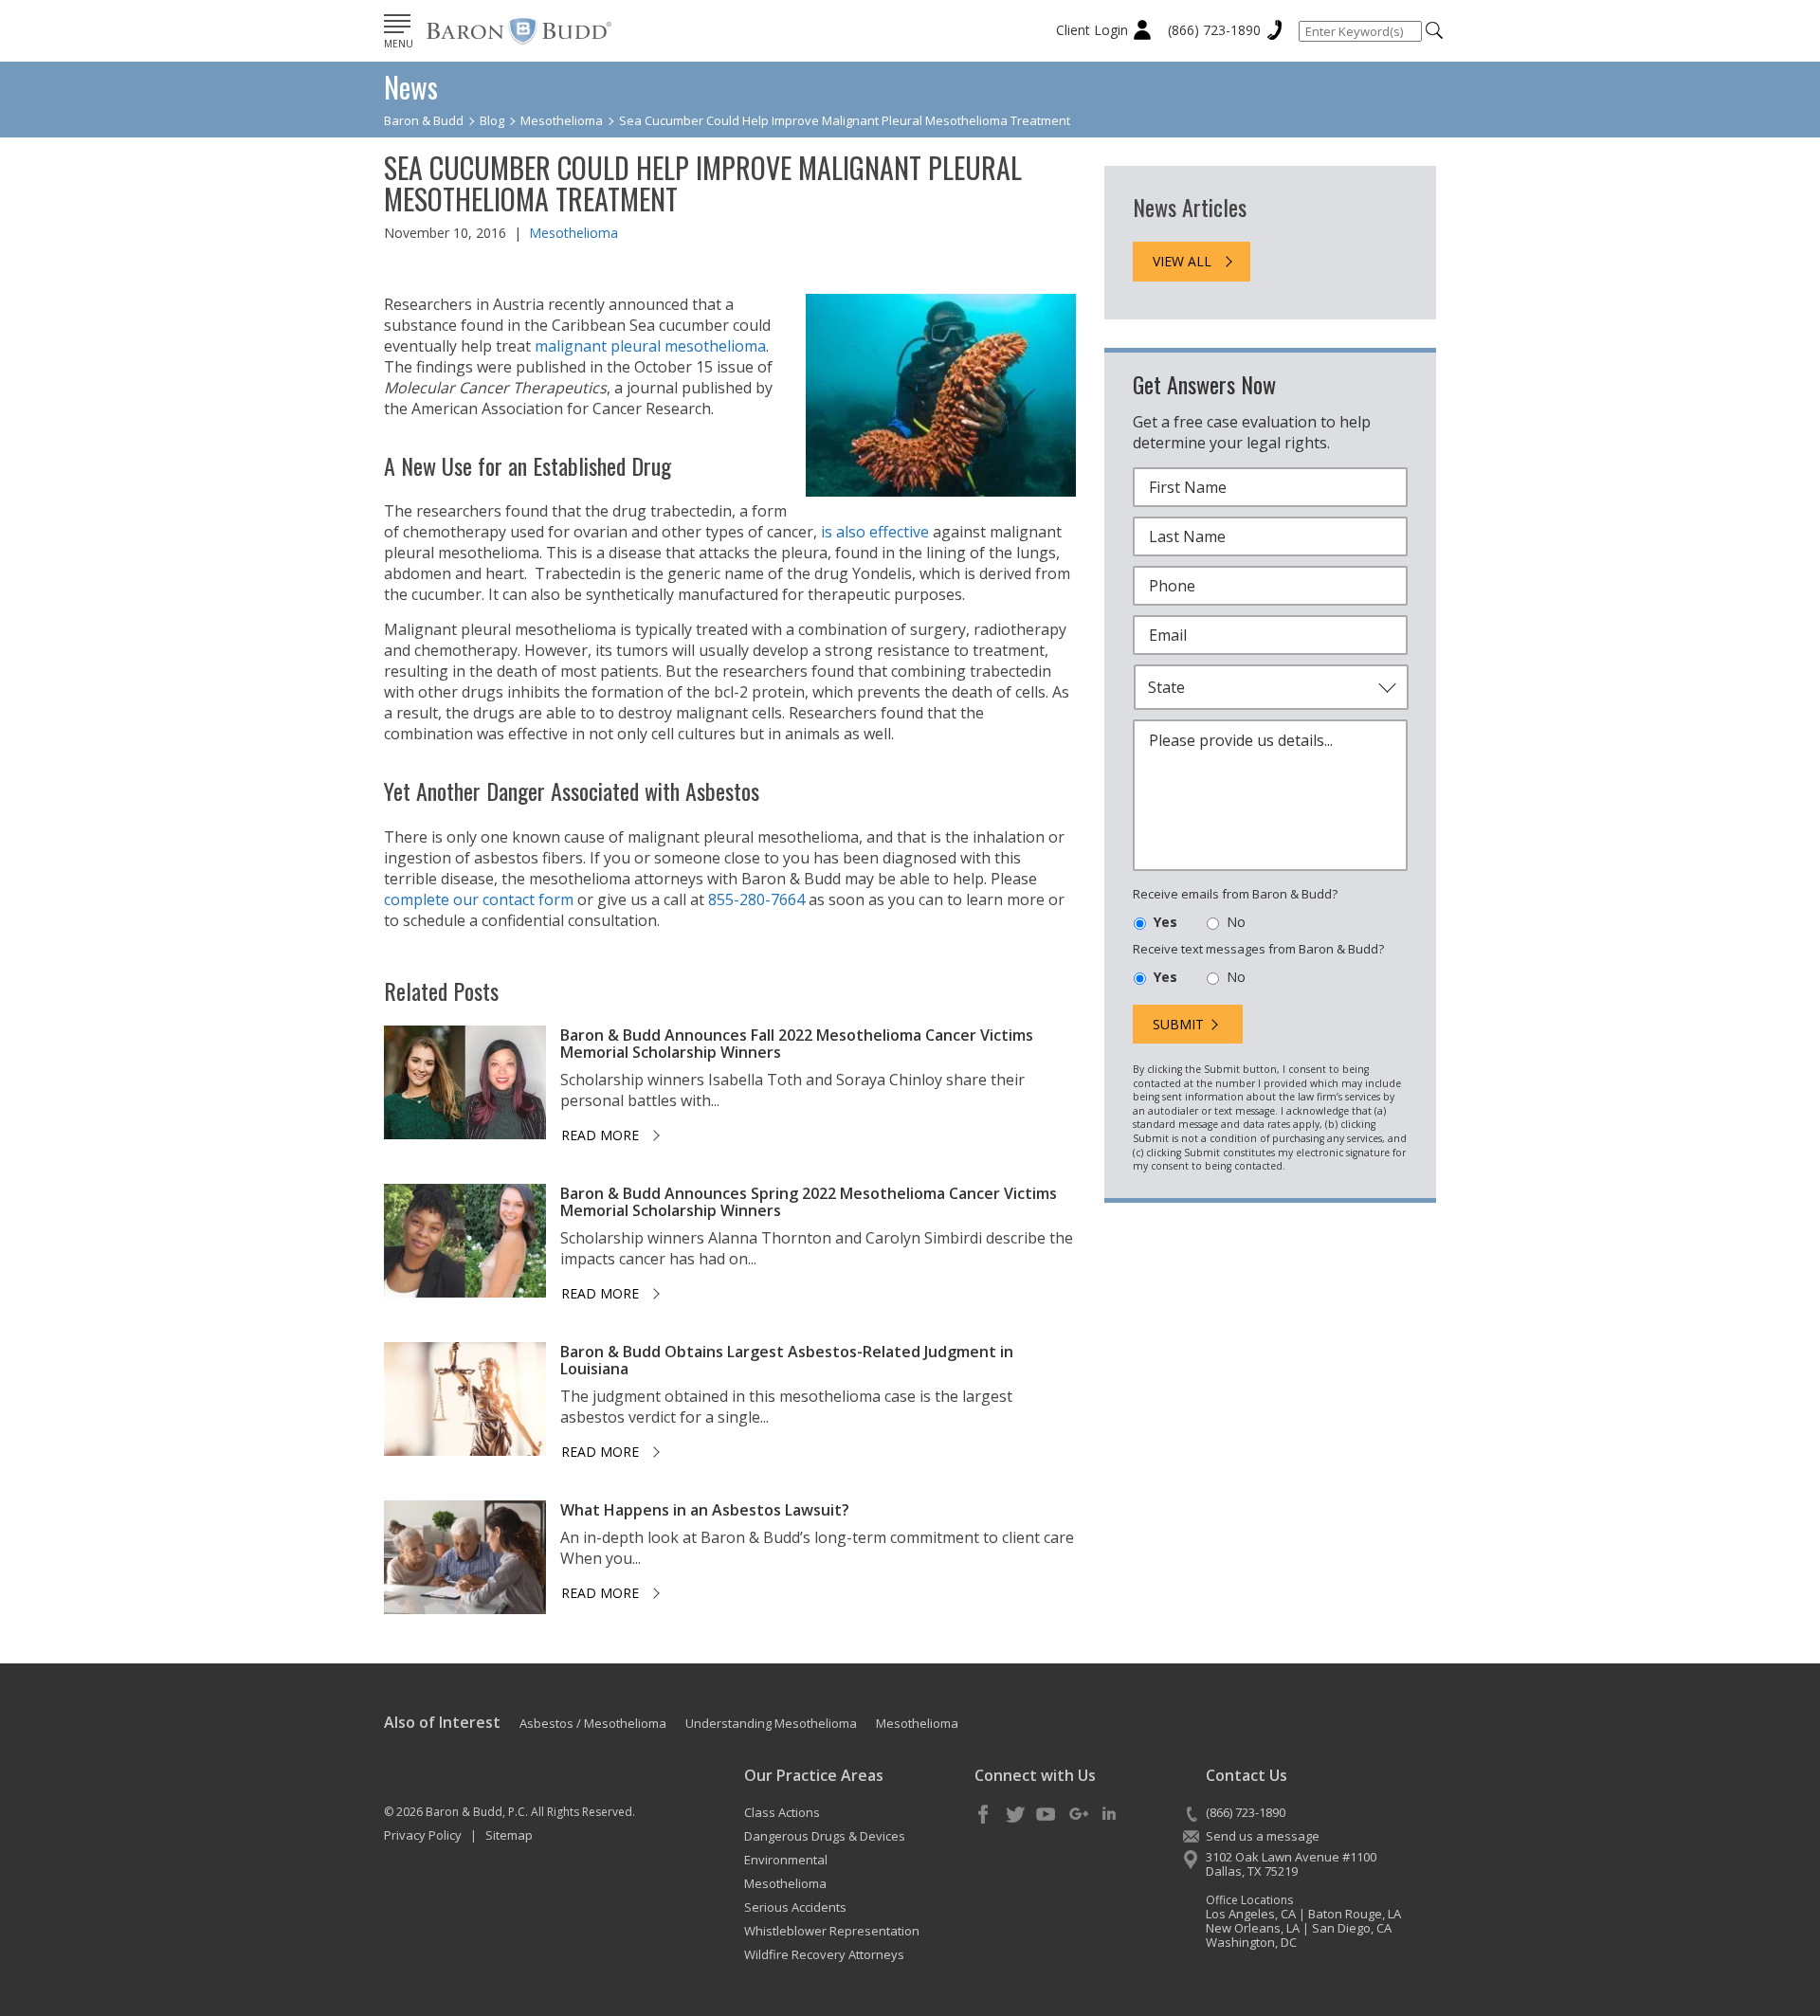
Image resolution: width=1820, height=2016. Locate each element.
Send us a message (1263, 1836)
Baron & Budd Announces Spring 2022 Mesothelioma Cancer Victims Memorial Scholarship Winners (809, 1202)
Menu (399, 44)
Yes (1165, 922)
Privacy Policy (423, 1835)
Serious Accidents (795, 1907)
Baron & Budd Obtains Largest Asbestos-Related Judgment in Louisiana (787, 1360)
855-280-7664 (756, 899)
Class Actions (782, 1812)
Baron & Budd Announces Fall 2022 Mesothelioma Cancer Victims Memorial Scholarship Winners (797, 1044)
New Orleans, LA (1253, 1928)
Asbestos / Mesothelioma (593, 1723)
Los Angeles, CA (1251, 1914)
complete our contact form (479, 899)
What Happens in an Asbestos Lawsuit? (705, 1510)
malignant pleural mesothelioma (650, 346)
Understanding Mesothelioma (771, 1723)
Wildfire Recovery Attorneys (824, 1954)
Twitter (1015, 1815)
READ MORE (600, 1135)
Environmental (786, 1860)
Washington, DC (1251, 1942)
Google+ (1078, 1815)
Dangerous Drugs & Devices (825, 1836)
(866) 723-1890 (1214, 30)
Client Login (1092, 30)
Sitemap (509, 1835)
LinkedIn (1109, 1815)
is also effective (875, 532)
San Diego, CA (1352, 1928)
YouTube (1046, 1815)
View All (1182, 261)
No (1236, 922)
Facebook (984, 1815)
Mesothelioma (573, 233)
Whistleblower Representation (832, 1931)
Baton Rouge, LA (1355, 1914)
